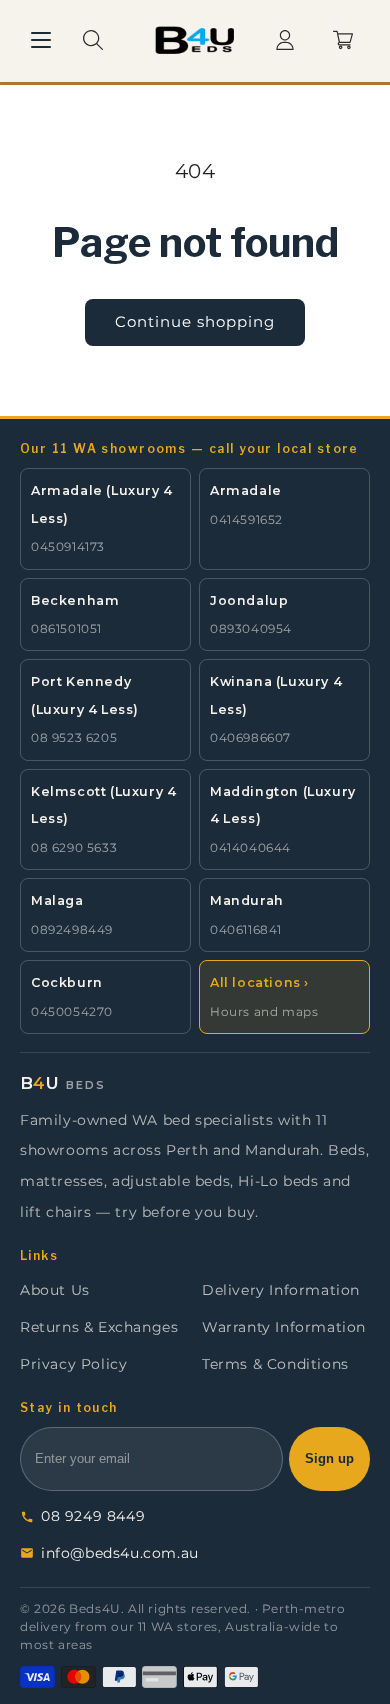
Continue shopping (195, 321)
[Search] (93, 40)
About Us (55, 1290)
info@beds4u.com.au (120, 1553)
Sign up (329, 1459)
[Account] (285, 40)
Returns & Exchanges (99, 1327)
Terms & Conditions (275, 1364)
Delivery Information (281, 1290)
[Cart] (343, 40)
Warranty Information (284, 1327)
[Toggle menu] (41, 40)
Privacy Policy (73, 1364)
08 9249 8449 (93, 1516)
